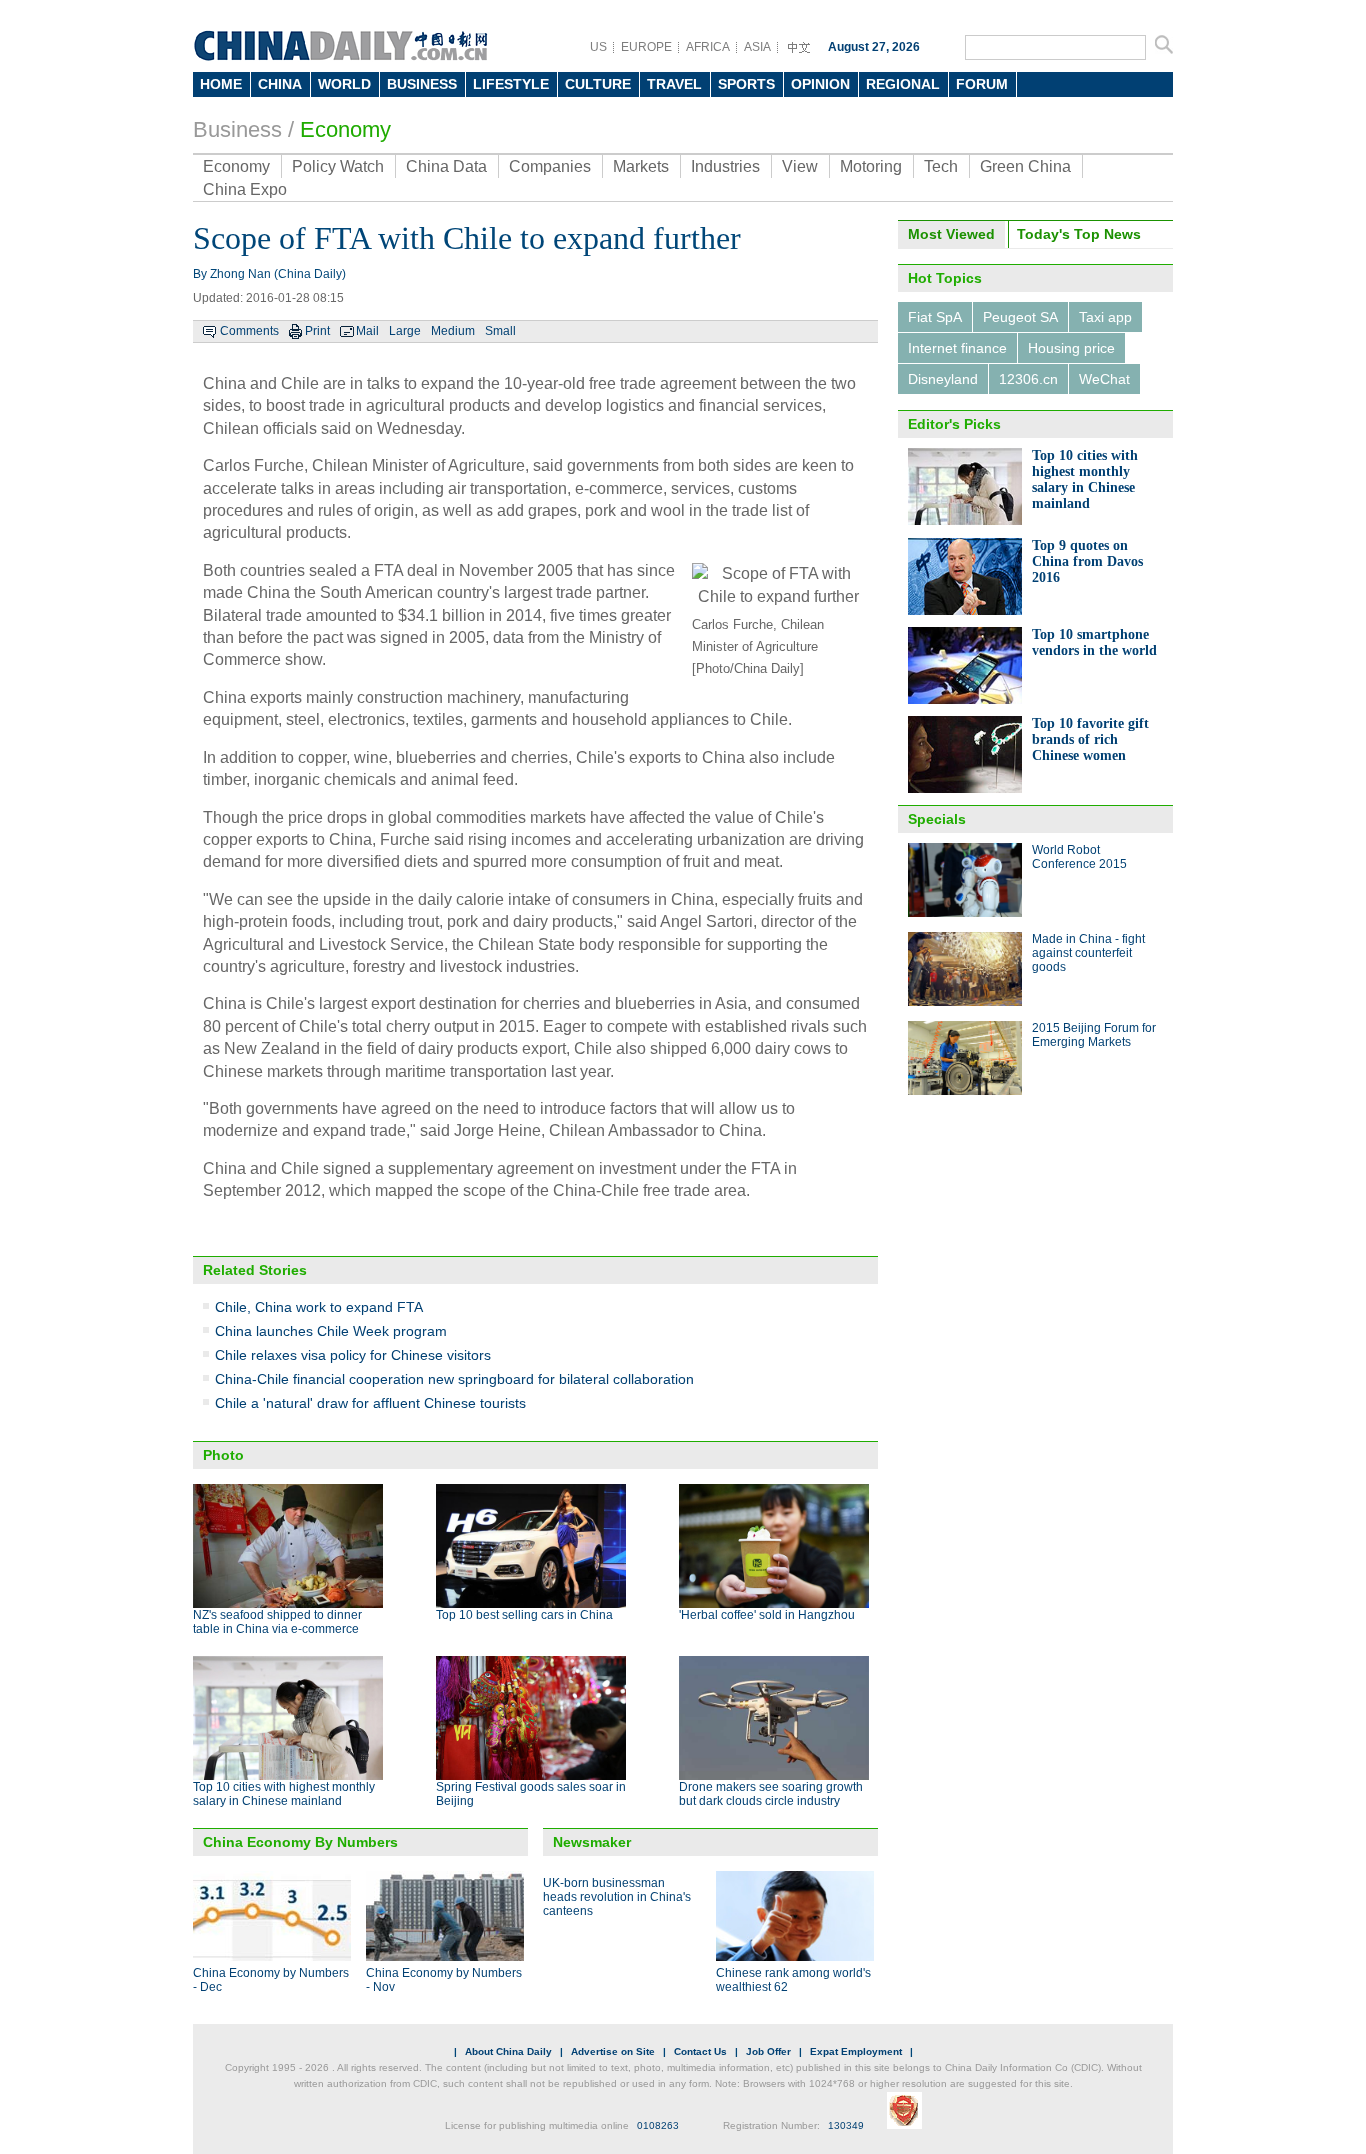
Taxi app (1105, 317)
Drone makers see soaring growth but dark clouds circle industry (771, 1794)
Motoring (871, 166)
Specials (937, 819)
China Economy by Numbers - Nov (444, 1980)
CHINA (280, 84)
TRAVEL (674, 84)
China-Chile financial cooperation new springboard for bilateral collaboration (454, 1379)
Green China (1025, 166)
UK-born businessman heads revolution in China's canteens (617, 1897)
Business (237, 129)
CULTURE (598, 84)
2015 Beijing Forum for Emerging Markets (1094, 1035)
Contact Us (700, 2051)
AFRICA (708, 47)
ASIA (757, 47)
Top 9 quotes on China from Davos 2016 (1087, 561)
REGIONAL (903, 84)
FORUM (982, 84)
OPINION (820, 84)
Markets (641, 166)
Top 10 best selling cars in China (524, 1615)
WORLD (344, 84)
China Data (446, 166)
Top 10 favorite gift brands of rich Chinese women (1090, 739)
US (598, 47)
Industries (725, 166)
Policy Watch (338, 166)
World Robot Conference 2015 (1079, 857)
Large (405, 331)
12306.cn (1028, 379)
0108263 (658, 2125)
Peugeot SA (1020, 317)
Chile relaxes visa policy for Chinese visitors (353, 1355)
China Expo (245, 189)
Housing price (1071, 348)
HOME (221, 84)
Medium (453, 331)
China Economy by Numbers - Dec (271, 1980)
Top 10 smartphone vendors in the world (1094, 642)
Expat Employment (856, 2051)
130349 (846, 2125)
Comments (249, 331)
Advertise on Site (613, 2051)
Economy (345, 129)
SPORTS (746, 84)
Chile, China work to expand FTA (319, 1307)
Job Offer (768, 2051)
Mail (367, 331)
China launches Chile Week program (331, 1331)
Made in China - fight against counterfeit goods (1088, 953)
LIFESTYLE (511, 84)
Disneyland (943, 379)
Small (500, 331)
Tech (941, 166)
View (800, 166)
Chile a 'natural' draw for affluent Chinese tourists (370, 1403)
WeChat (1104, 379)
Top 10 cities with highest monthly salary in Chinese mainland (284, 1794)
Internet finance (957, 348)
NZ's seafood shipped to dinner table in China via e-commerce (277, 1622)
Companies (550, 166)
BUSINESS (422, 84)
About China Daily (508, 2051)
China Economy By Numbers (300, 1842)
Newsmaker (592, 1842)
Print (317, 331)
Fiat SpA (935, 317)
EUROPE (646, 47)
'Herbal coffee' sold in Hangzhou (767, 1615)
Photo (223, 1455)
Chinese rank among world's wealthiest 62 (793, 1980)
